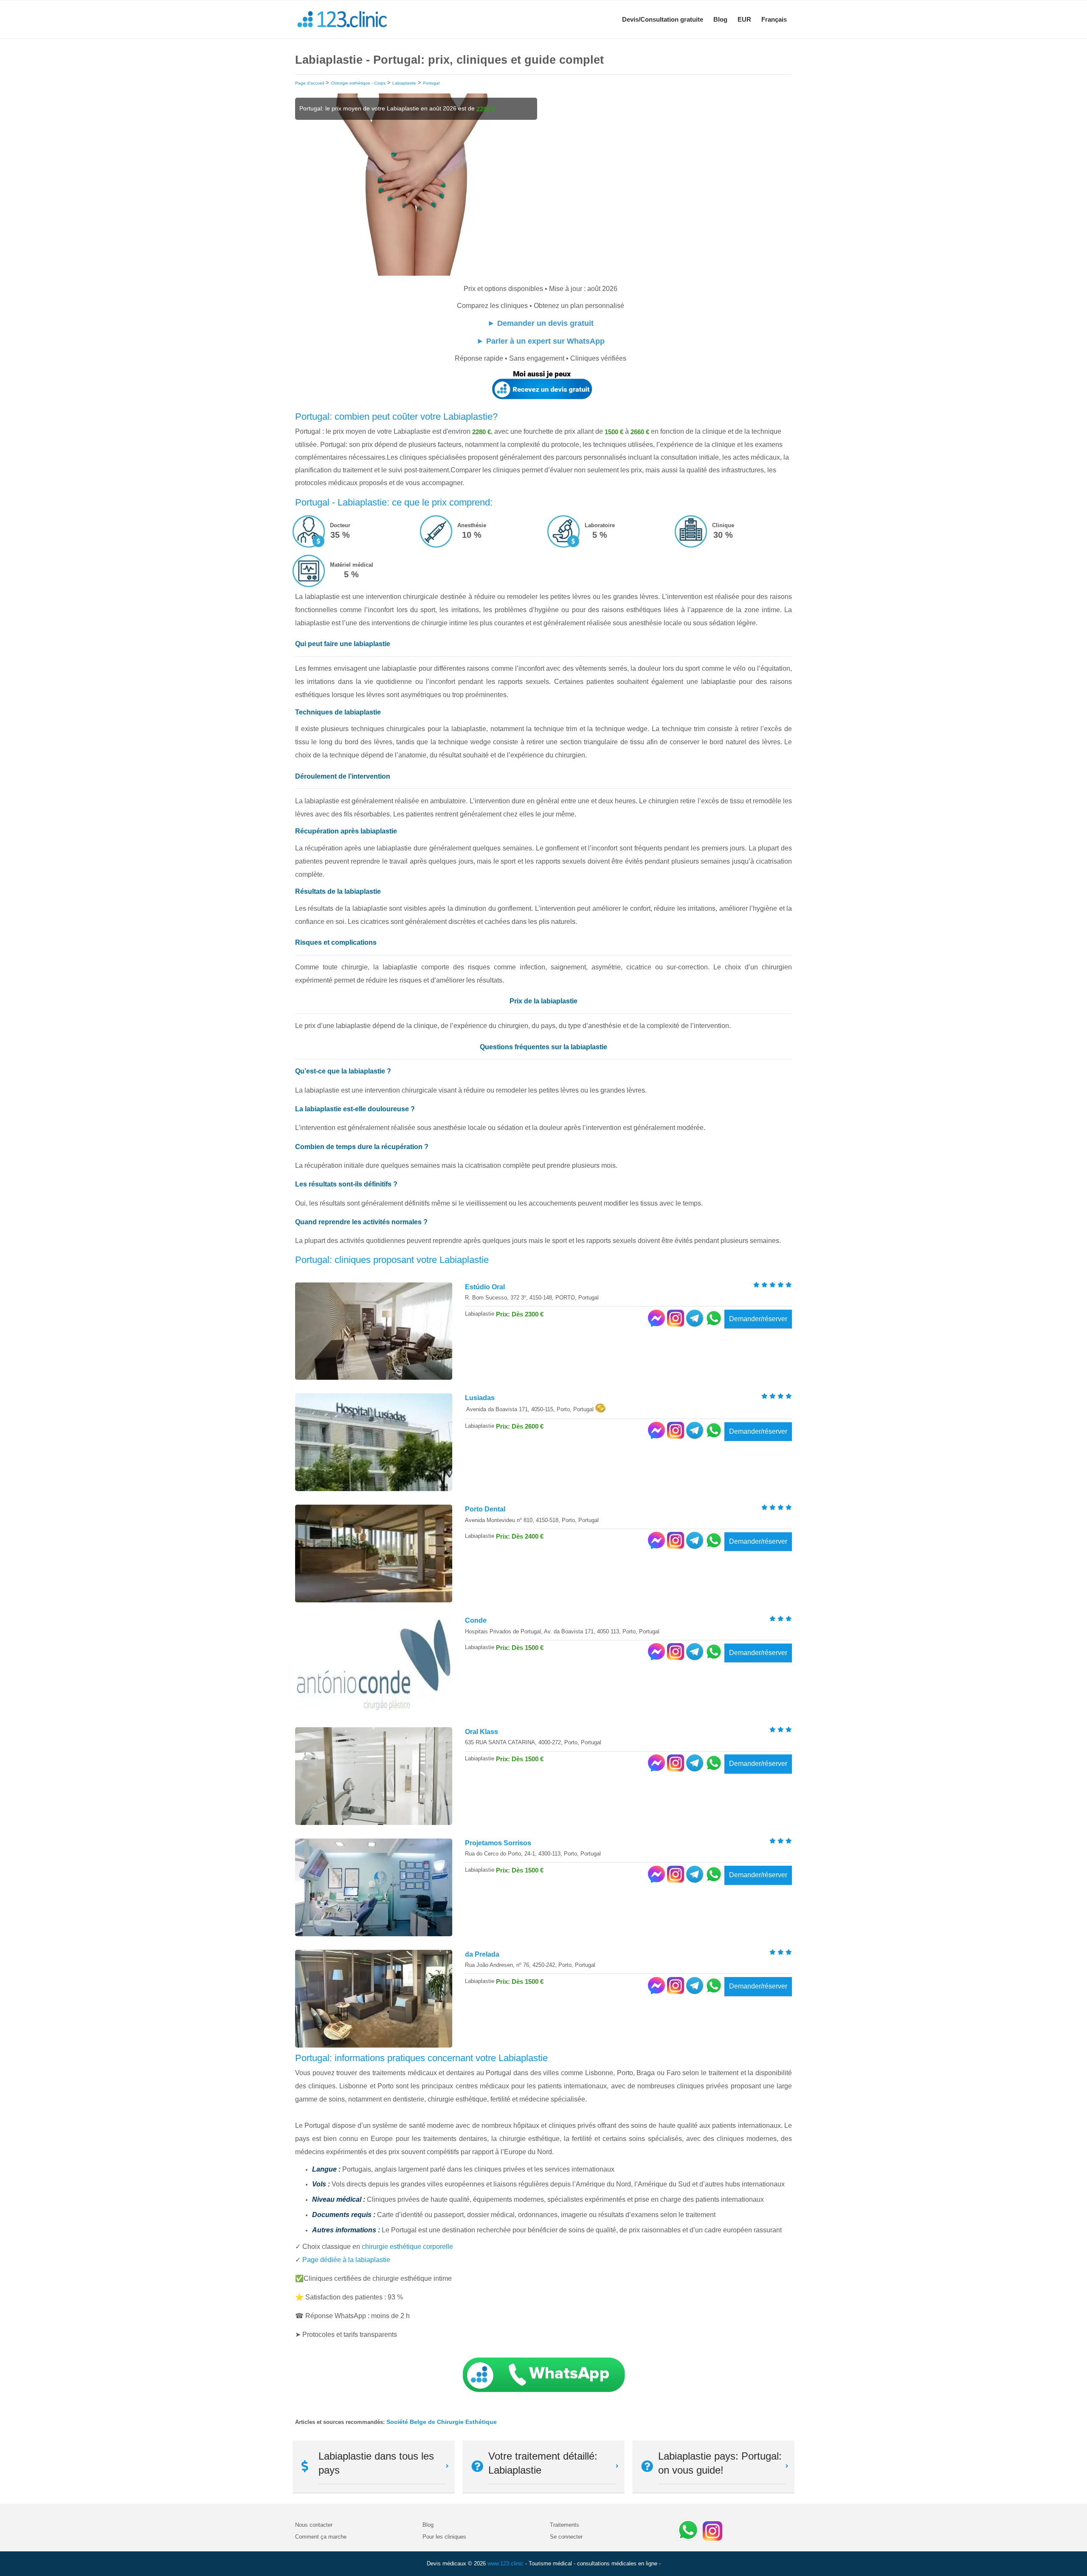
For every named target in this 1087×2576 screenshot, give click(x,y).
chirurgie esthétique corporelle (407, 2247)
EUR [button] (744, 19)
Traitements (565, 2525)
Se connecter (566, 2537)
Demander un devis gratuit (545, 323)
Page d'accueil (310, 83)
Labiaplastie (404, 83)
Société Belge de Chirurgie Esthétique (442, 2422)
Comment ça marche (321, 2537)
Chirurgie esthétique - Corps (358, 83)
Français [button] (774, 19)
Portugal (431, 83)
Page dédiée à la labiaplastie (346, 2260)
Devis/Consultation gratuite (663, 19)
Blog (720, 19)
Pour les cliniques (444, 2537)
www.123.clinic (505, 2563)
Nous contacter (314, 2525)
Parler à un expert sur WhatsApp (545, 341)
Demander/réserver (758, 1319)
